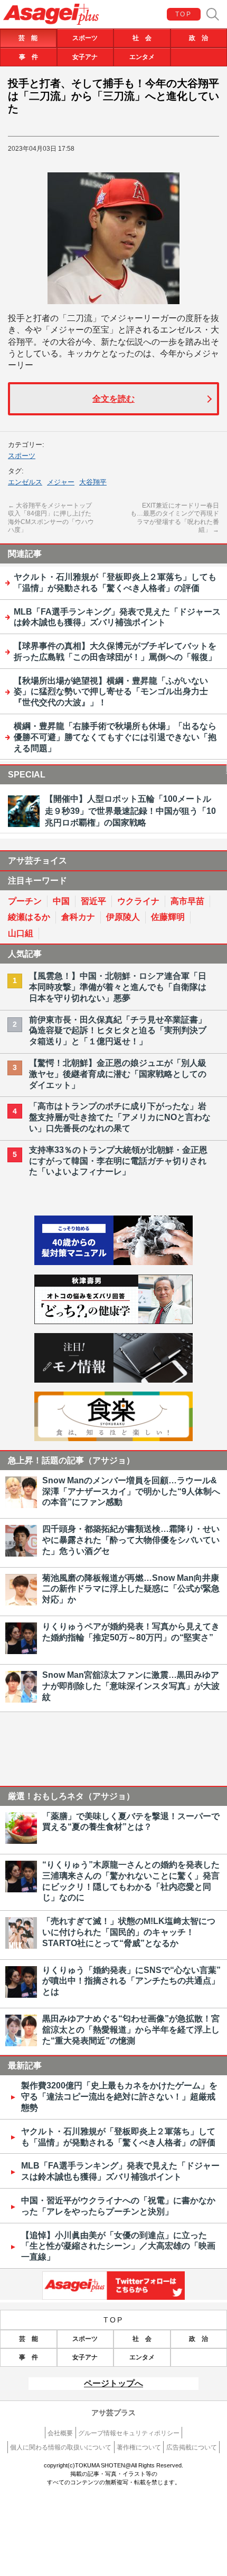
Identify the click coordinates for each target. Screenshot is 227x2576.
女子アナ (85, 57)
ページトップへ (113, 2383)
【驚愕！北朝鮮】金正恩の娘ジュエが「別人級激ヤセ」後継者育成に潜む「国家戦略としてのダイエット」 (118, 1074)
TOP (183, 14)
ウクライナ (138, 901)
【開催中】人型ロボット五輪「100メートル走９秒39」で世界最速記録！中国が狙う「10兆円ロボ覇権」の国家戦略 (130, 811)
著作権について (139, 2447)
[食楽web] (113, 1438)
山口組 (21, 933)
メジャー (61, 482)
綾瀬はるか (29, 917)
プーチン (25, 901)
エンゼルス (25, 482)
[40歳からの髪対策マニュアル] (113, 1262)
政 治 (198, 38)
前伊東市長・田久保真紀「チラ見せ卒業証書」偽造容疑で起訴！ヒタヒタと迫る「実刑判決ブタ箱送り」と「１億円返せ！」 (118, 1031)
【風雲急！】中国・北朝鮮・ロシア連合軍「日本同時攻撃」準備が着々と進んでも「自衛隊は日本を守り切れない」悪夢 (118, 987)
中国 (61, 901)
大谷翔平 (93, 482)
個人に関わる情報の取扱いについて (61, 2447)
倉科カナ (78, 917)
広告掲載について (192, 2447)
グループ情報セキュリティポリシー (129, 2433)
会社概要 (60, 2433)
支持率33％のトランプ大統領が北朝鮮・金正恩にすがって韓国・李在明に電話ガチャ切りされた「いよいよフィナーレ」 (118, 1161)
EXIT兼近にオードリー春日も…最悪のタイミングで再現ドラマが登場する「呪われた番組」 (175, 518)
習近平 (93, 901)
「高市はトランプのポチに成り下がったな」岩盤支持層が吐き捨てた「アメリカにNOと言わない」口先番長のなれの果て (120, 1117)
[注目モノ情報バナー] (113, 1380)
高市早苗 (187, 901)
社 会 (142, 38)
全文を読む (113, 399)
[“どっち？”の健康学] (113, 1321)
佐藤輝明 (168, 917)
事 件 (29, 57)
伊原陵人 (123, 917)
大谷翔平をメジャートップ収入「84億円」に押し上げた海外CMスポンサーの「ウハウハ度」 (51, 518)
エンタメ (142, 57)
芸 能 (28, 38)
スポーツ (85, 38)
